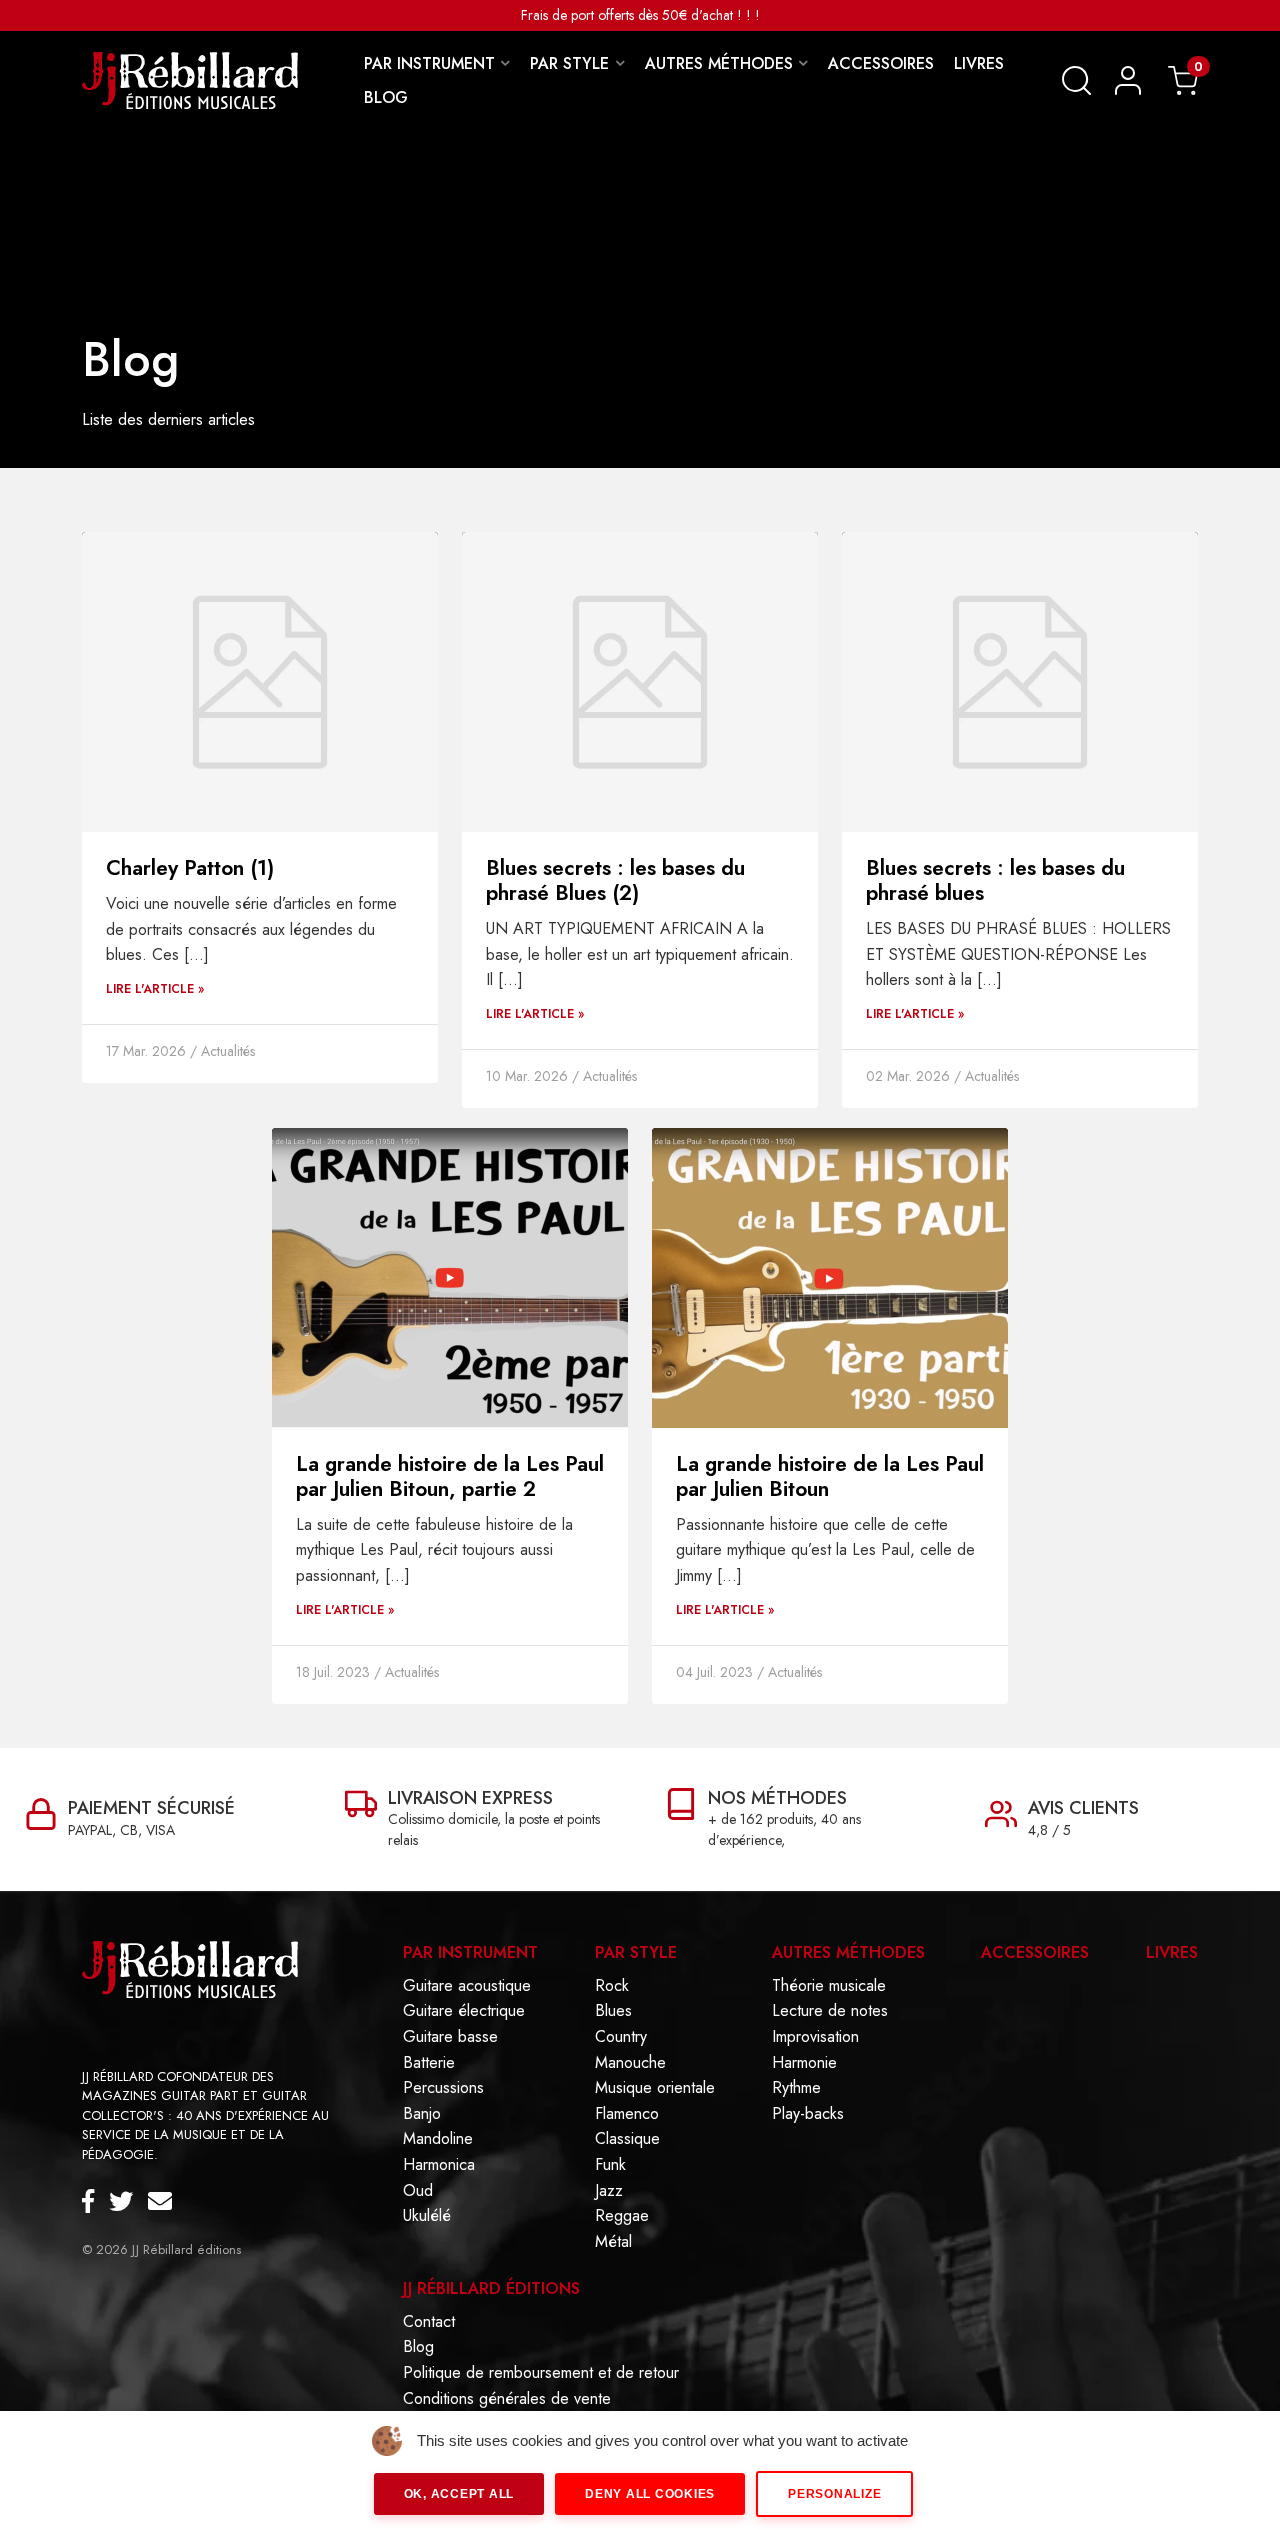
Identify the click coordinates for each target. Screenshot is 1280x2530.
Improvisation (815, 2037)
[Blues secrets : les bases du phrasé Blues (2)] (640, 680)
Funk (610, 2165)
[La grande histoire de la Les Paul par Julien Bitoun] (830, 1276)
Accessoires (1035, 1952)
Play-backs (808, 2114)
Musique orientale (655, 2088)
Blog (418, 2347)
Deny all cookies (650, 2494)
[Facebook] (95, 2202)
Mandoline (438, 2139)
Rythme (796, 2088)
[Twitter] (128, 2202)
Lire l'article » (155, 989)
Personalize (834, 2494)
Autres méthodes (848, 1952)
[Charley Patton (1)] (260, 680)
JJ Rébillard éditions (186, 2249)
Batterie (429, 2063)
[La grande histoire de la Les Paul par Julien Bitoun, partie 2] (450, 1276)
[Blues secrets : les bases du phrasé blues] (1020, 680)
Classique (627, 2139)
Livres (1172, 1952)
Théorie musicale (829, 1986)
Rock (612, 1986)
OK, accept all (459, 2494)
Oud (418, 2191)
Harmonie (804, 2063)
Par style (636, 1952)
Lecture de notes (830, 2011)
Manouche (630, 2063)
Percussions (443, 2088)
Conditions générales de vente (507, 2399)
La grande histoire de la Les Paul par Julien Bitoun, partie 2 (450, 1476)
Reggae (622, 2216)
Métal (613, 2242)
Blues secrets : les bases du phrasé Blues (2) (615, 880)
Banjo (422, 2114)
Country (621, 2037)
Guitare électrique (464, 2011)
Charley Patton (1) (190, 868)
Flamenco (627, 2114)
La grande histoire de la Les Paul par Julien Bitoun (830, 1476)
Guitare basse (450, 2037)
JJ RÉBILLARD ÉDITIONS (491, 2288)
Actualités (228, 1051)
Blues (613, 2011)
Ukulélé (427, 2216)
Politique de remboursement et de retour (541, 2373)
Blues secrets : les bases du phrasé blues (995, 880)
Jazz (609, 2191)
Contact (429, 2322)
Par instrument (470, 1952)
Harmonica (439, 2165)
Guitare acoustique (467, 1986)
